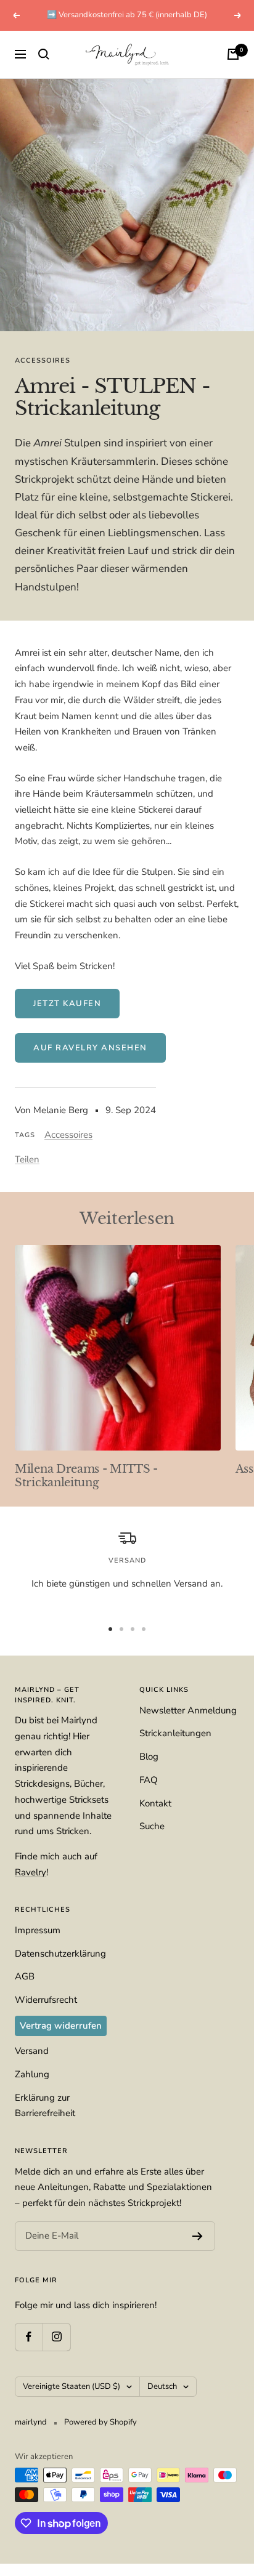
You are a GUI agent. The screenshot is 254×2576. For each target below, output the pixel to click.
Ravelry (31, 1872)
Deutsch (162, 2386)
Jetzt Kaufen (67, 1004)
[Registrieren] (198, 2236)
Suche (152, 1826)
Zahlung (32, 2074)
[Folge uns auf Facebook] (29, 2337)
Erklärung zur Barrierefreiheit (45, 2106)
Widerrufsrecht (46, 2000)
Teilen (27, 1159)
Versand (32, 2051)
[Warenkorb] (233, 54)
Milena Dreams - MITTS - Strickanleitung (86, 1476)
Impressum (38, 1930)
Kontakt (155, 1803)
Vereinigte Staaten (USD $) (72, 2386)
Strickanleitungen (175, 1733)
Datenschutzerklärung (60, 1954)
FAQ (149, 1780)
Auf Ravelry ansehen (90, 1048)
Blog (149, 1757)
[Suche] (44, 54)
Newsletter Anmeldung (188, 1710)
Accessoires (43, 360)
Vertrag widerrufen (61, 2026)
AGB (25, 1976)
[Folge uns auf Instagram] (56, 2337)
